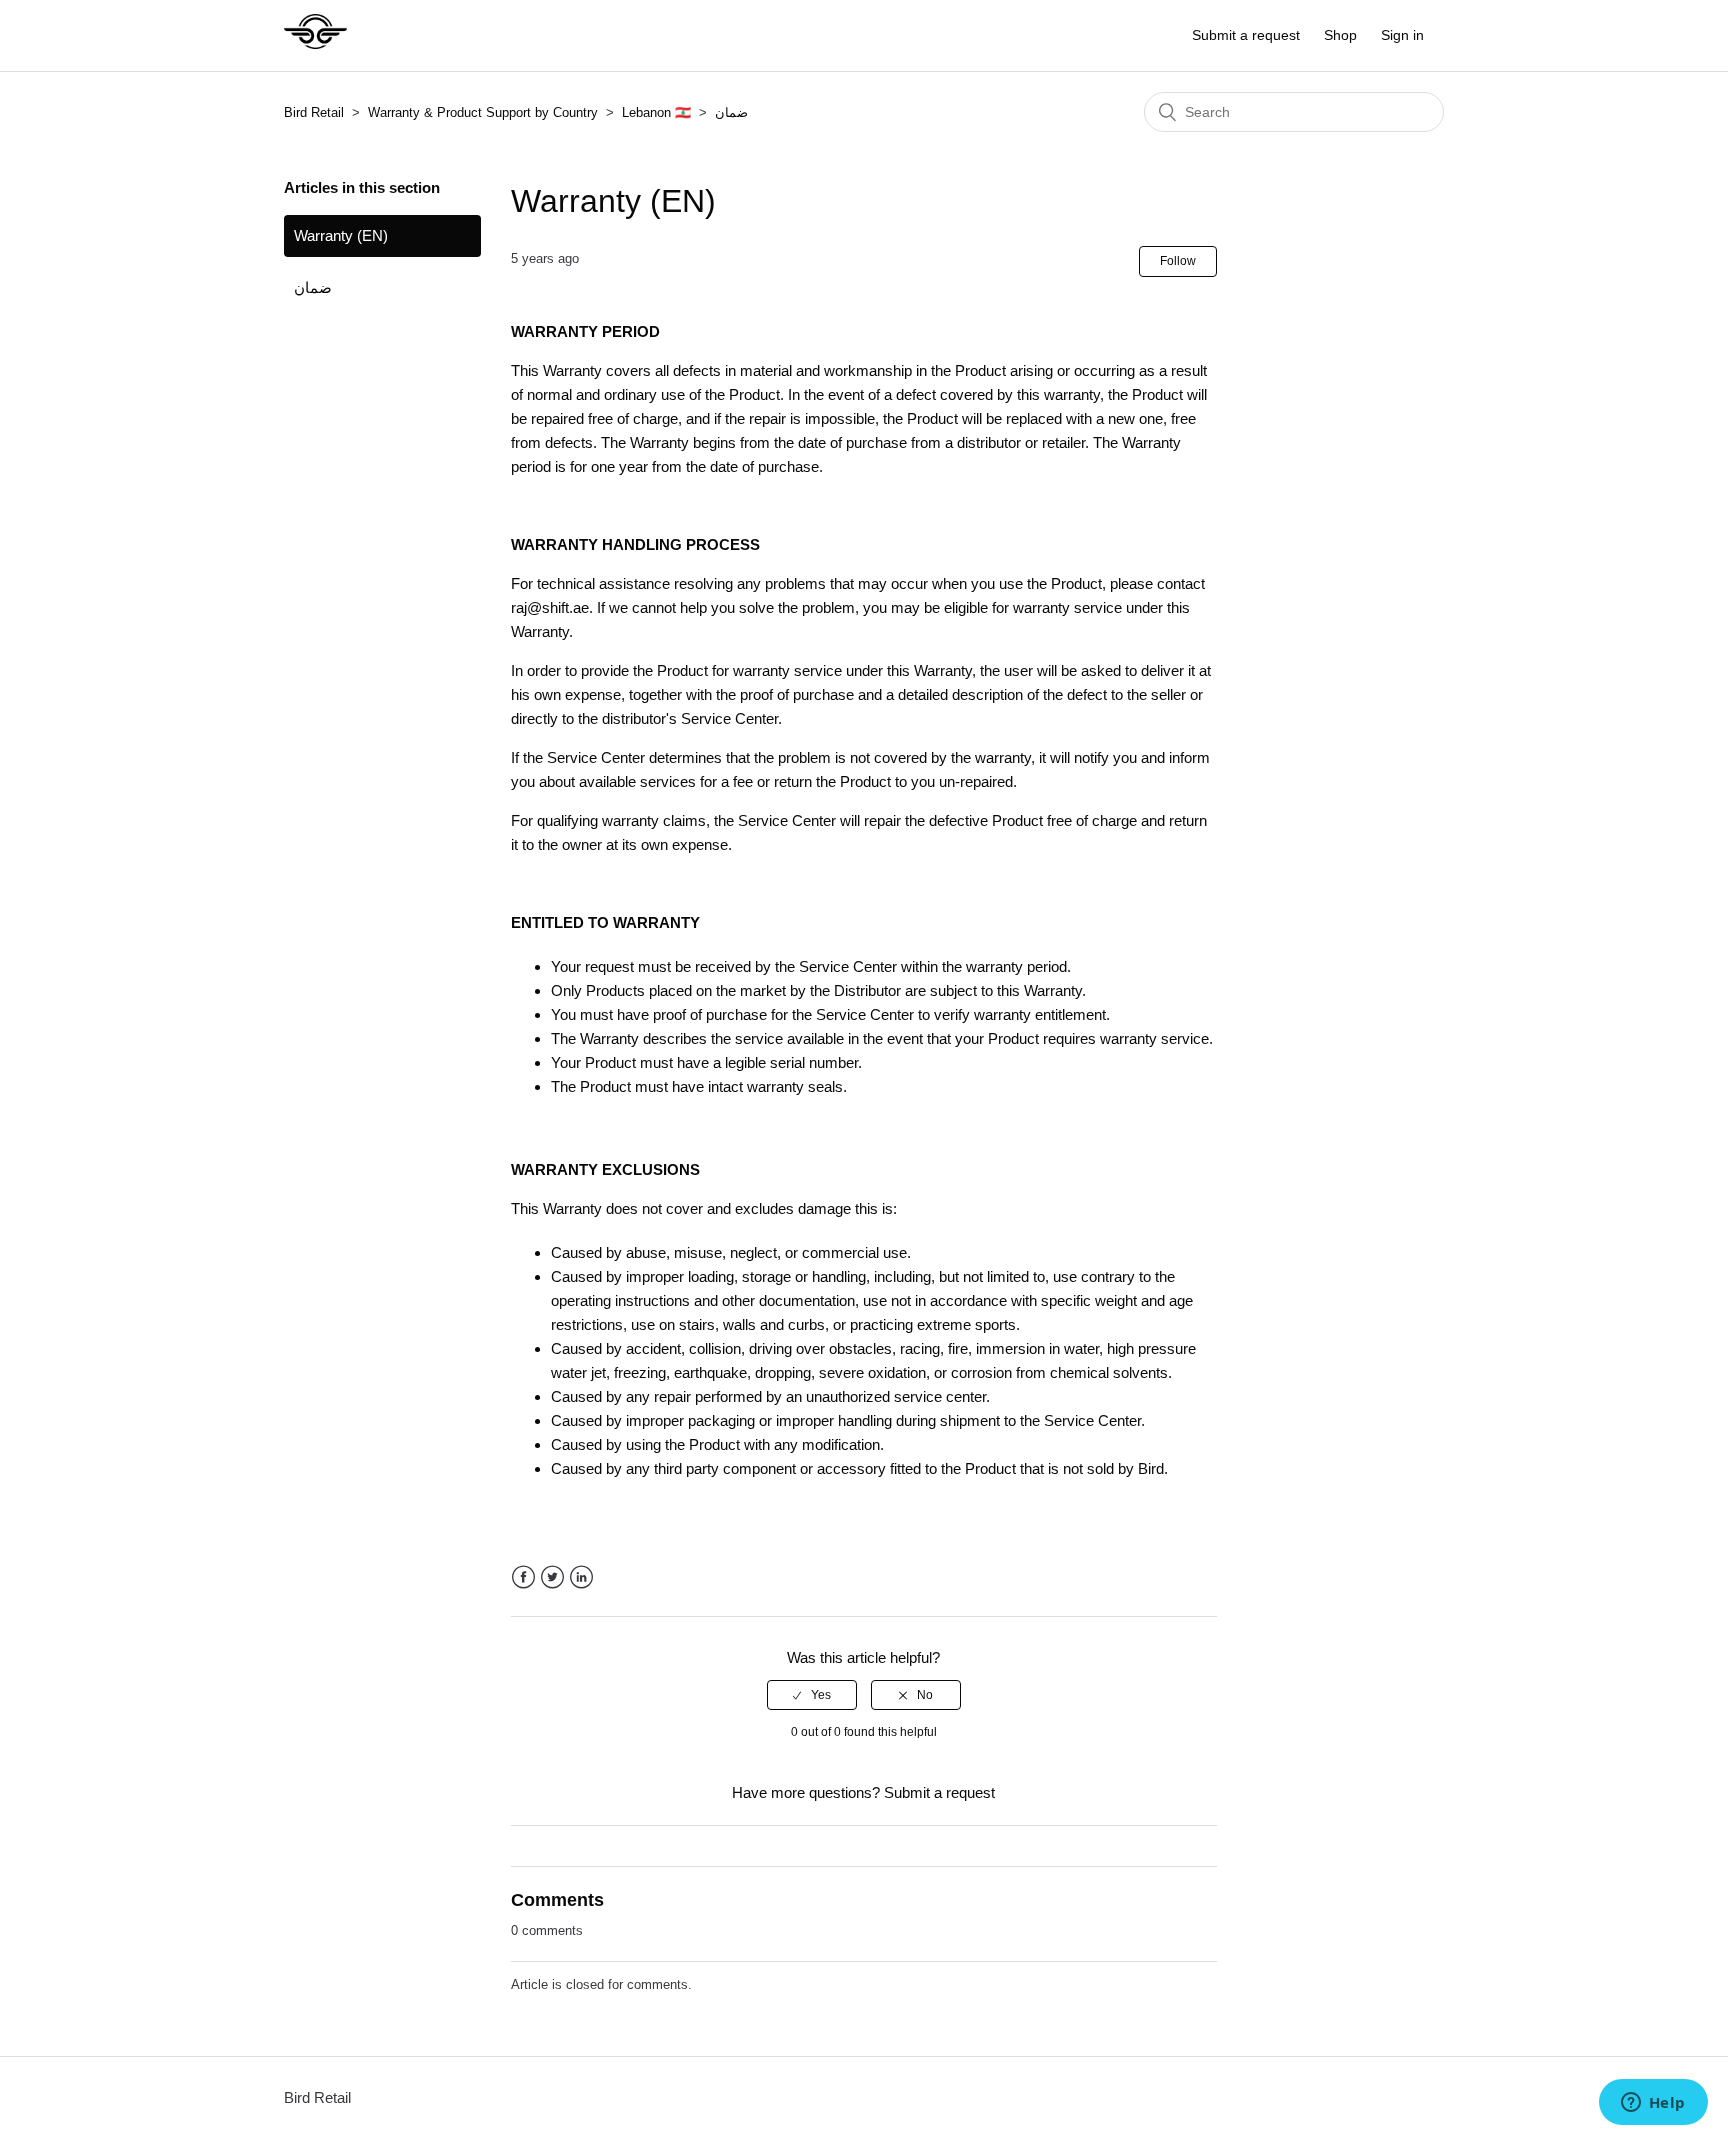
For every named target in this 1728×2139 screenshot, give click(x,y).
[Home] (315, 45)
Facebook (523, 1577)
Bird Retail (314, 112)
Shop (1340, 35)
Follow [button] (1178, 261)
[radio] (812, 1695)
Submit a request (1246, 35)
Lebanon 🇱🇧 (656, 112)
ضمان (731, 112)
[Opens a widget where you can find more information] (1653, 2104)
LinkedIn (581, 1577)
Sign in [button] (1402, 35)
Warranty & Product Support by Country (485, 112)
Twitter (552, 1577)
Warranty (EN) (341, 235)
